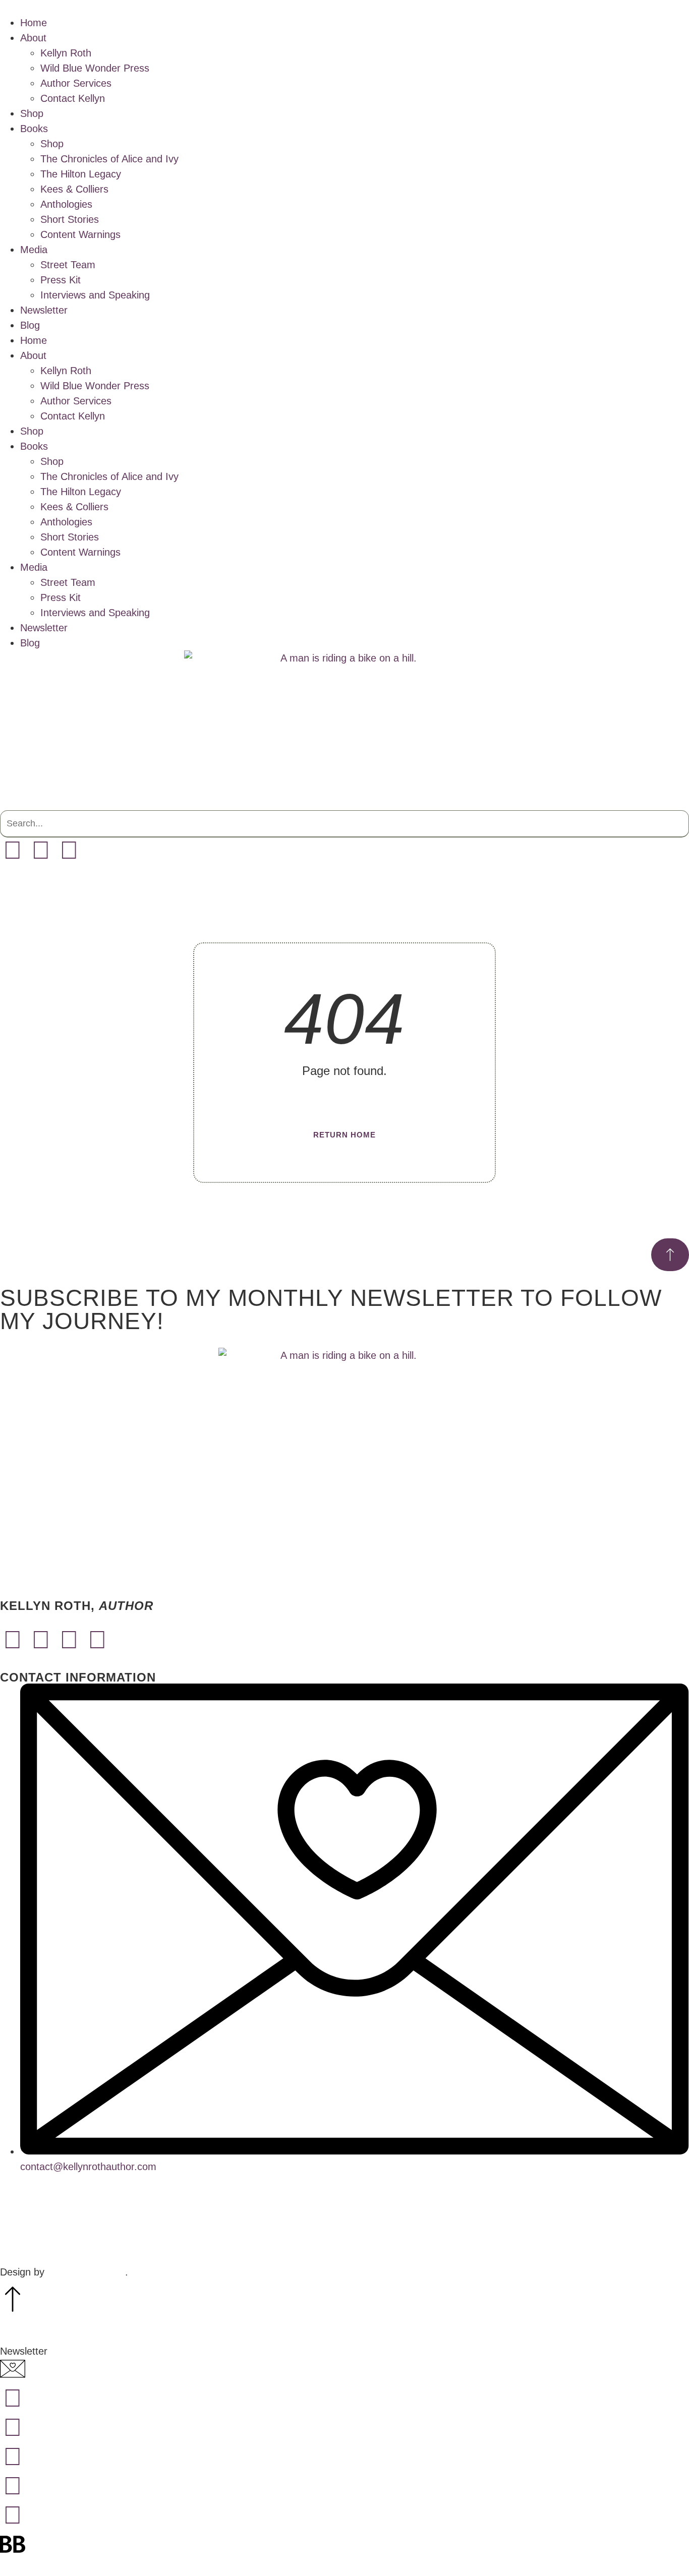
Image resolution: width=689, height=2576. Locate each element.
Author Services (76, 83)
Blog (30, 325)
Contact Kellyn (73, 98)
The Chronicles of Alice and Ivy (109, 159)
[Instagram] (41, 850)
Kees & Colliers (74, 189)
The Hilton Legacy (81, 174)
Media (34, 250)
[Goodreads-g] (13, 2515)
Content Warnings (80, 234)
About (33, 38)
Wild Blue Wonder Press (95, 68)
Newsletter (44, 310)
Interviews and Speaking (95, 295)
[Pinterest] (97, 1640)
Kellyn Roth (66, 53)
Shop (32, 113)
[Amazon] (69, 850)
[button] (344, 803)
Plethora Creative (86, 2272)
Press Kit (61, 280)
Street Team (68, 265)
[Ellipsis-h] (97, 850)
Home (34, 23)
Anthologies (66, 204)
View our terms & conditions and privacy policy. (345, 2235)
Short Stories (70, 219)
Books (34, 129)
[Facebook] (13, 850)
